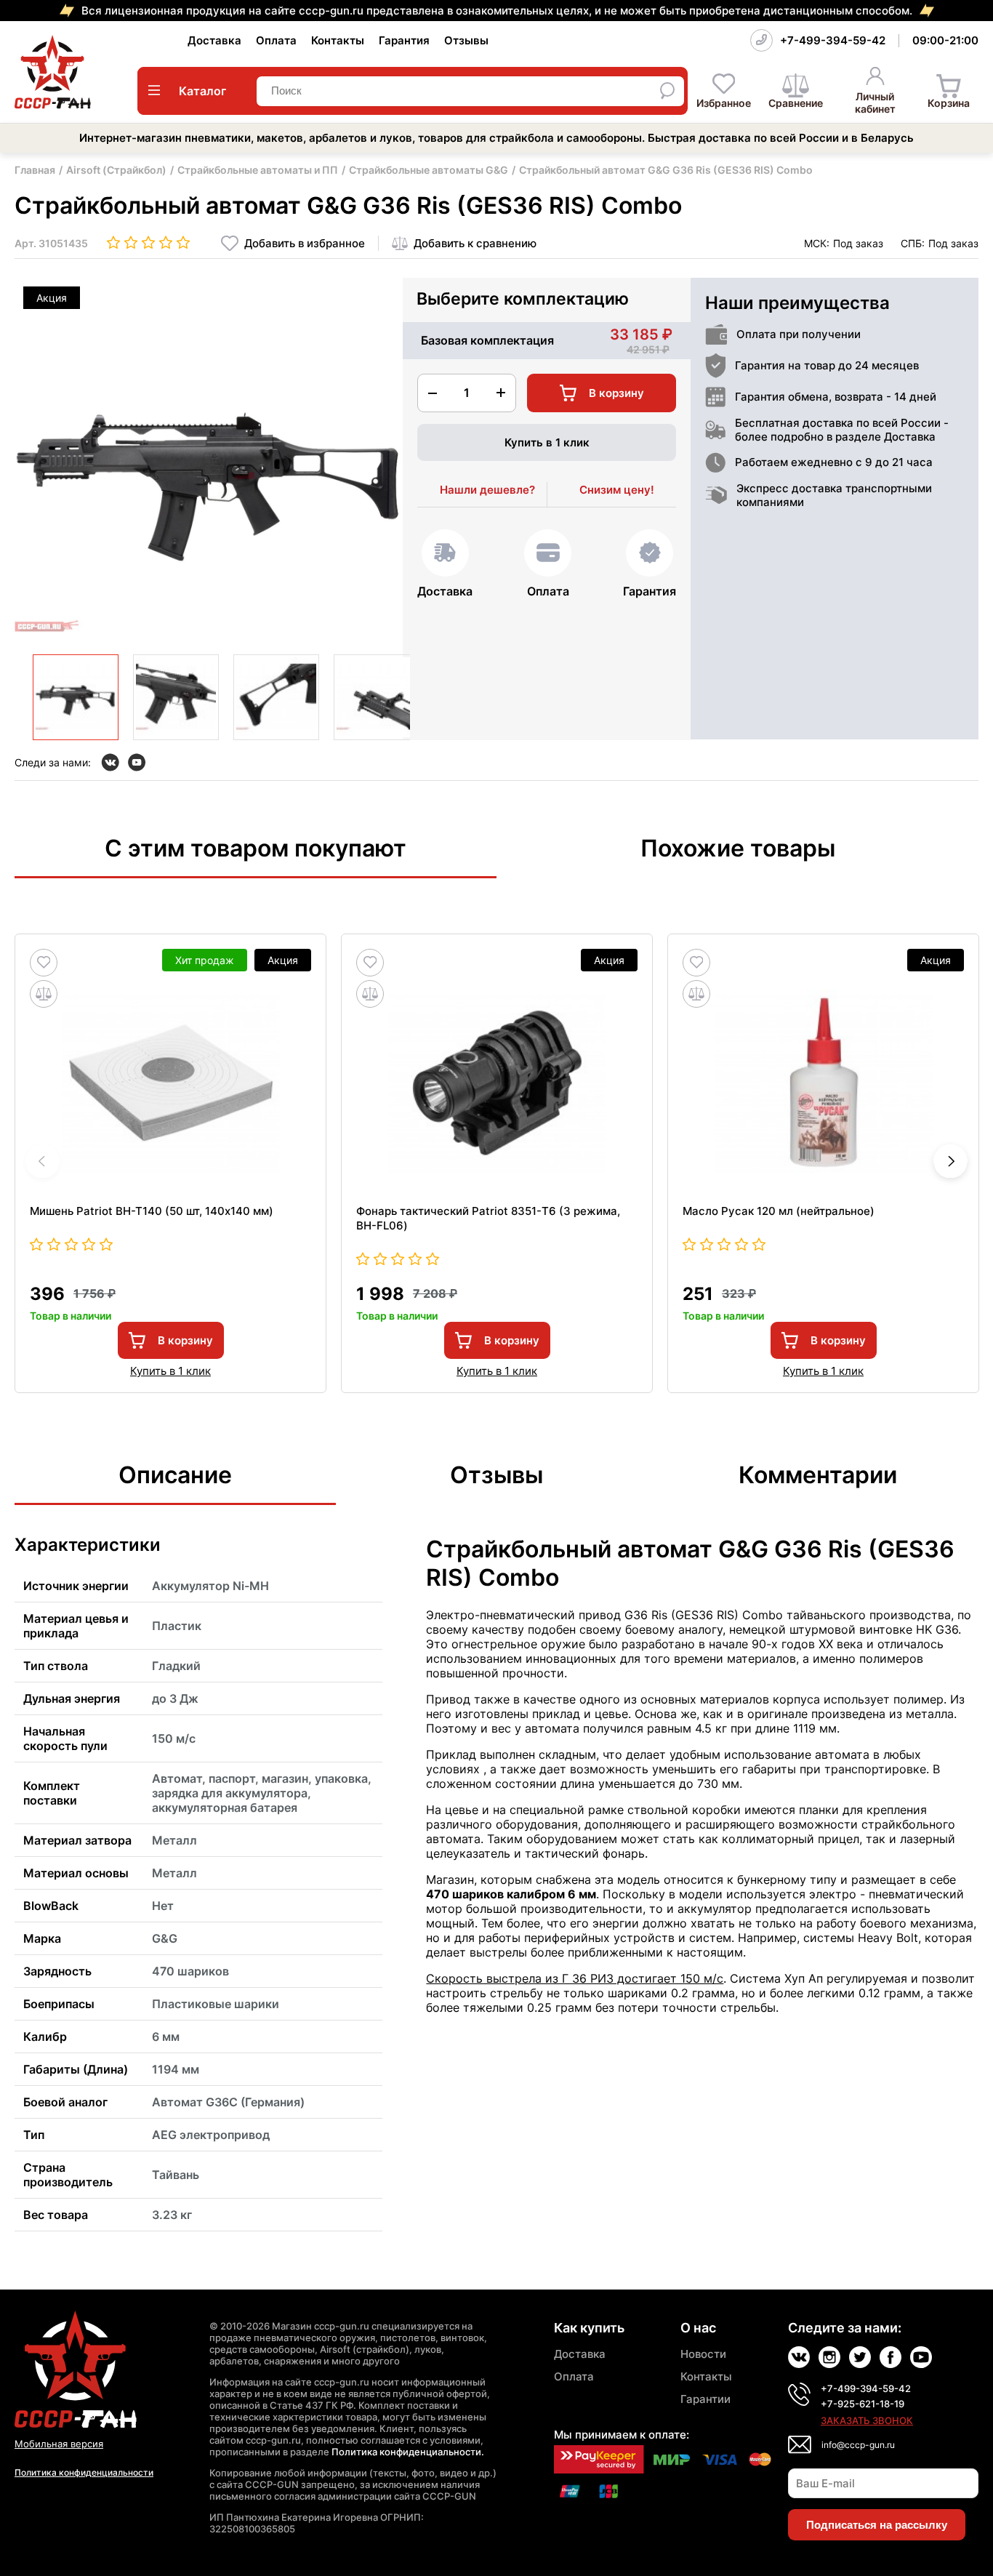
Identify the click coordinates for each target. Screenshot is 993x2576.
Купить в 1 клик (547, 442)
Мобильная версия (59, 2444)
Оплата (276, 40)
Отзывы (466, 40)
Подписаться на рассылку (877, 2525)
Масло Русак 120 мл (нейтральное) (779, 1211)
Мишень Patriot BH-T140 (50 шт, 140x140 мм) (152, 1211)
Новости (703, 2354)
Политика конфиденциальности (84, 2472)
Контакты (338, 40)
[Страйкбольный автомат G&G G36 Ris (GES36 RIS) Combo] (76, 697)
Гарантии (705, 2399)
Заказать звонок (867, 2420)
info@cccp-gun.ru (858, 2445)
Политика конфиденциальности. (408, 2452)
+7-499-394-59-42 (833, 40)
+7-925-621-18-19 (863, 2404)
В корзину (185, 1340)
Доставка (214, 40)
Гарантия (404, 40)
